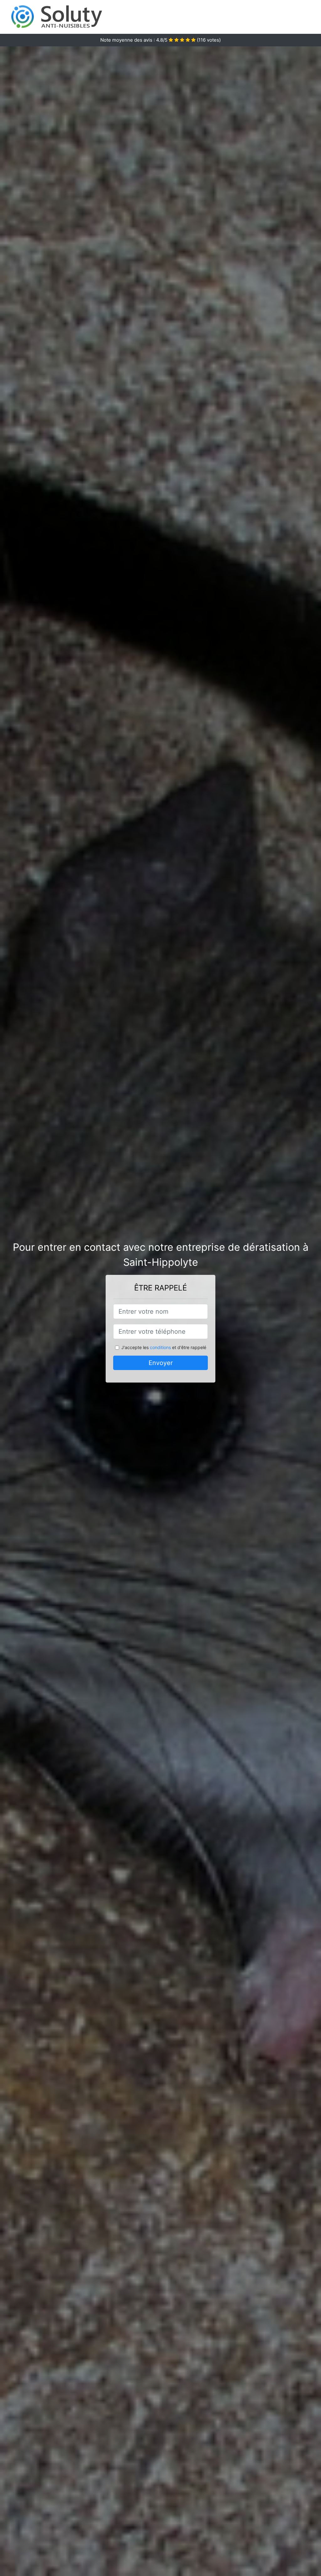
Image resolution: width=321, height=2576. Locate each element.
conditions (160, 1347)
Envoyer (161, 1363)
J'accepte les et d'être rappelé (164, 1347)
